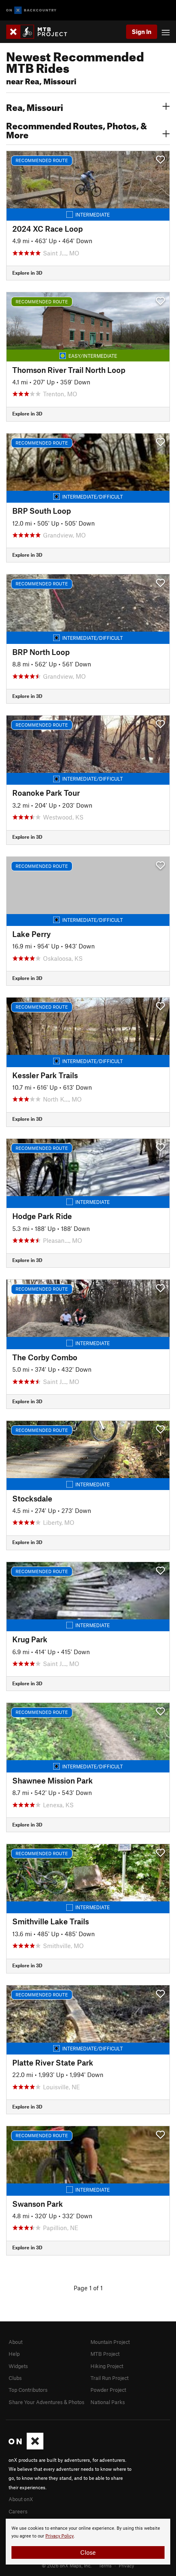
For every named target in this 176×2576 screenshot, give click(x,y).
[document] (88, 2542)
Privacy (126, 2565)
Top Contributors (28, 2390)
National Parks (108, 2402)
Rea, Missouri (35, 106)
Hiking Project (107, 2366)
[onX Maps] (26, 2447)
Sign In (142, 32)
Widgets (18, 2366)
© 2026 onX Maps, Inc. (67, 2565)
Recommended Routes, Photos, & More (77, 129)
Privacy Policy (60, 2536)
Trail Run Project (109, 2378)
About (16, 2342)
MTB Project (105, 2354)
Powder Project (108, 2390)
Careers (18, 2511)
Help (14, 2354)
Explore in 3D (27, 273)
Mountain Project (110, 2342)
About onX (21, 2499)
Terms (105, 2565)
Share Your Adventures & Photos (46, 2402)
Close (88, 2552)
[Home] (41, 32)
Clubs (15, 2378)
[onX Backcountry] (31, 10)
